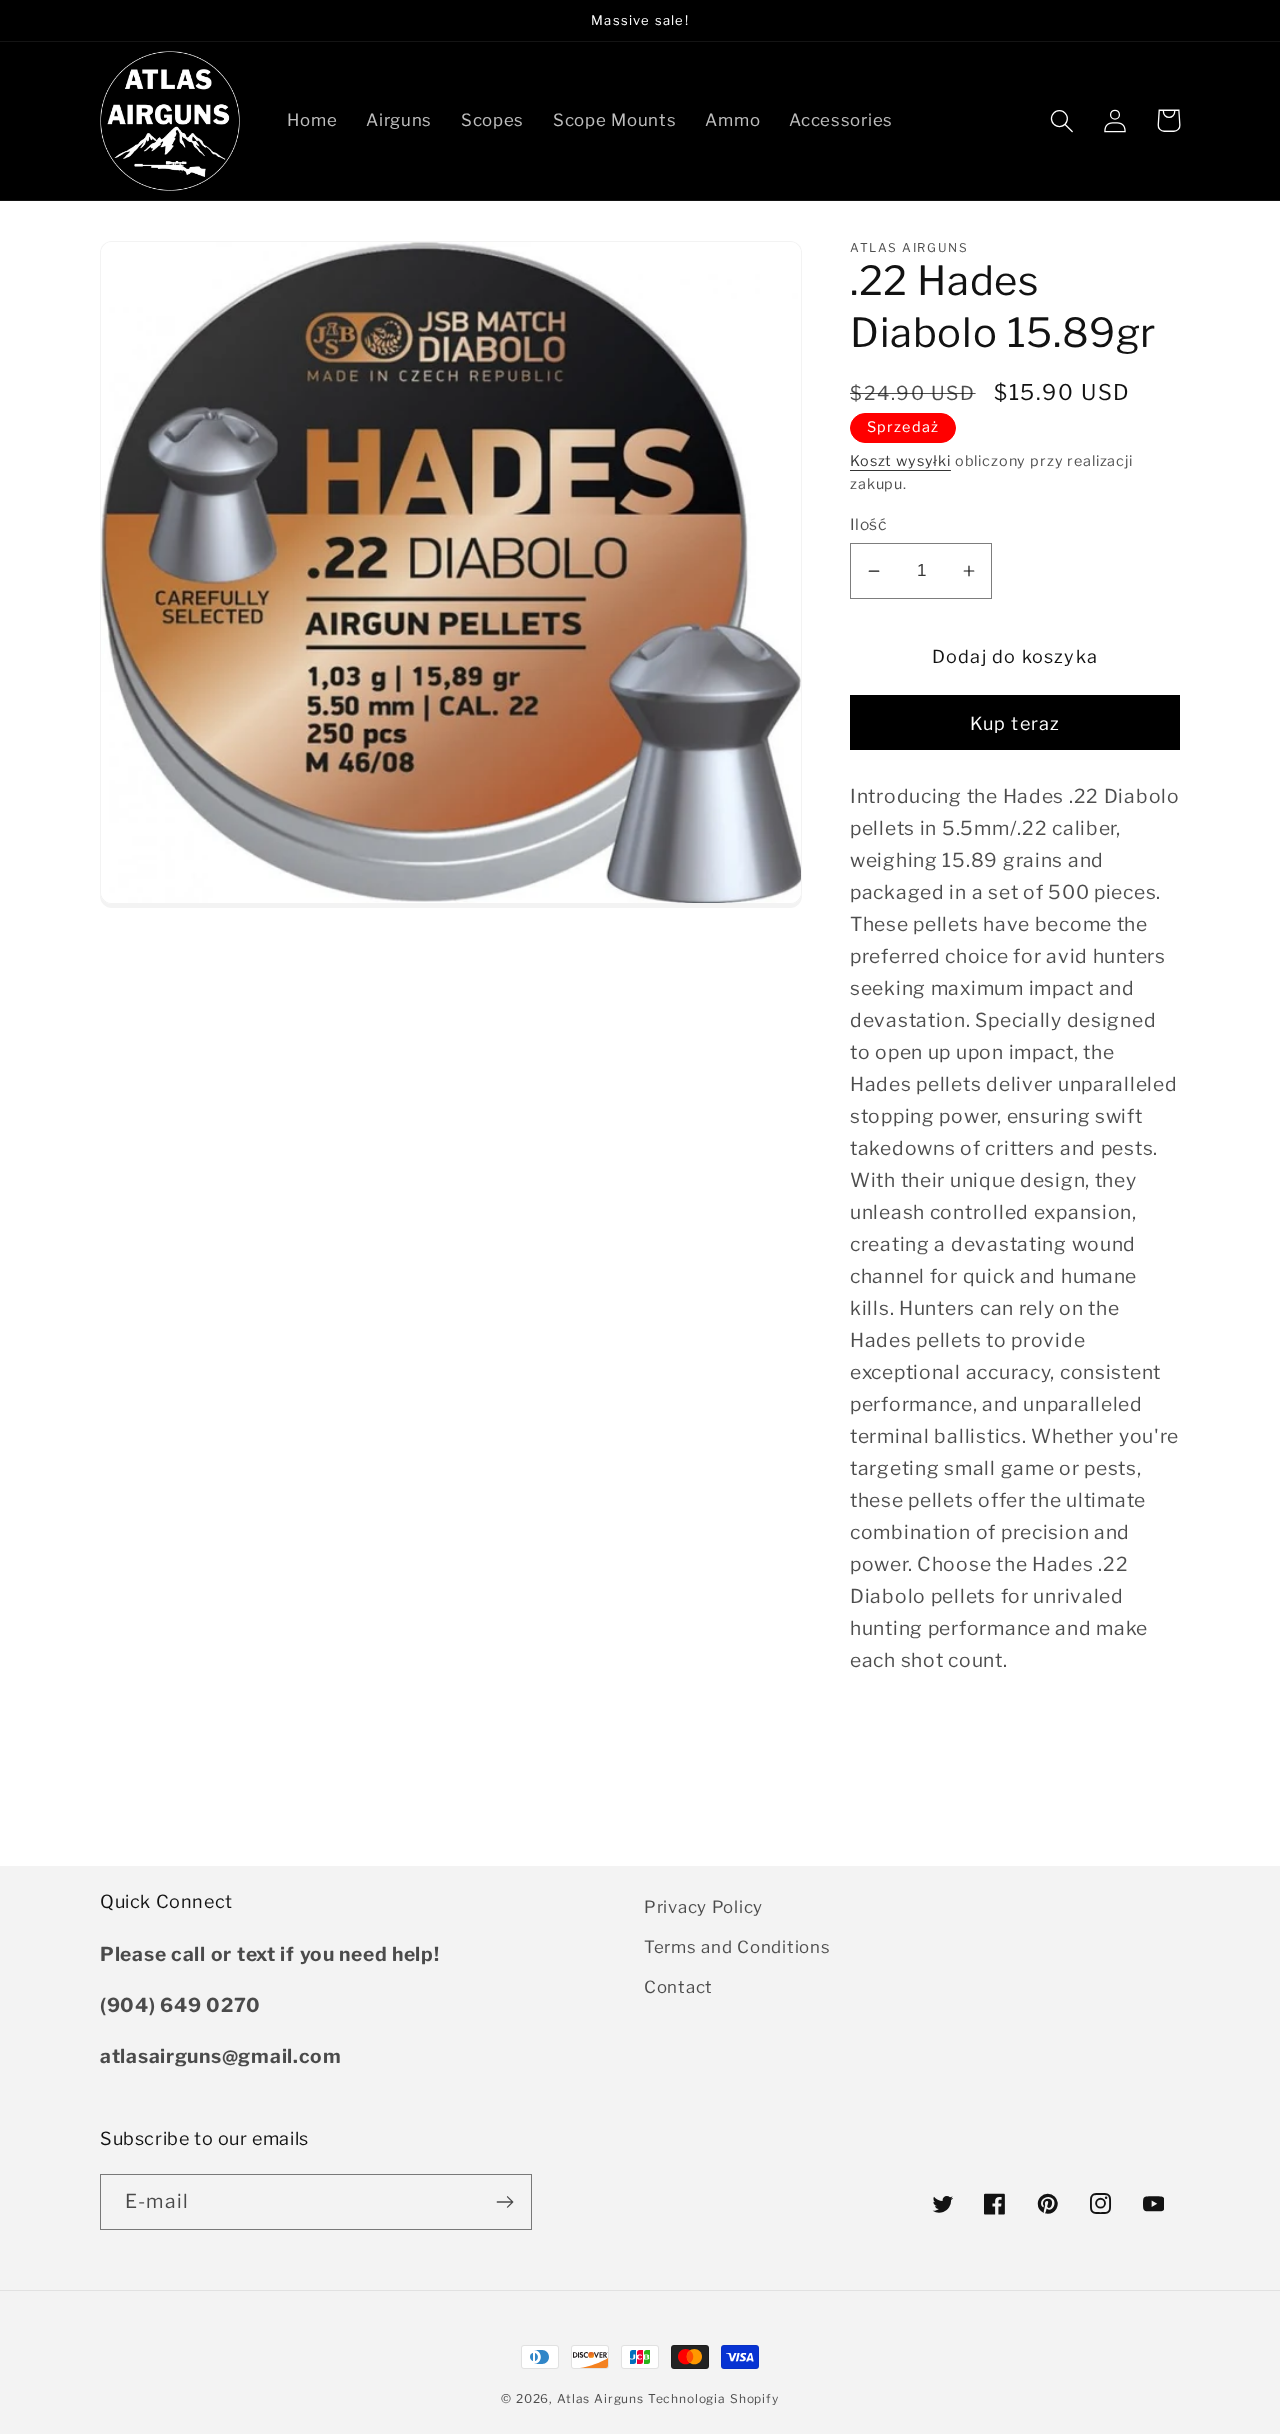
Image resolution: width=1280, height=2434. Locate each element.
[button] (1062, 120)
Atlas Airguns (602, 2398)
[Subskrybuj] (504, 2202)
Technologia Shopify (713, 2398)
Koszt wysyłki (900, 461)
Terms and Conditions (737, 1947)
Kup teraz (1015, 723)
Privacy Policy (703, 1907)
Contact (678, 1987)
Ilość (868, 524)
